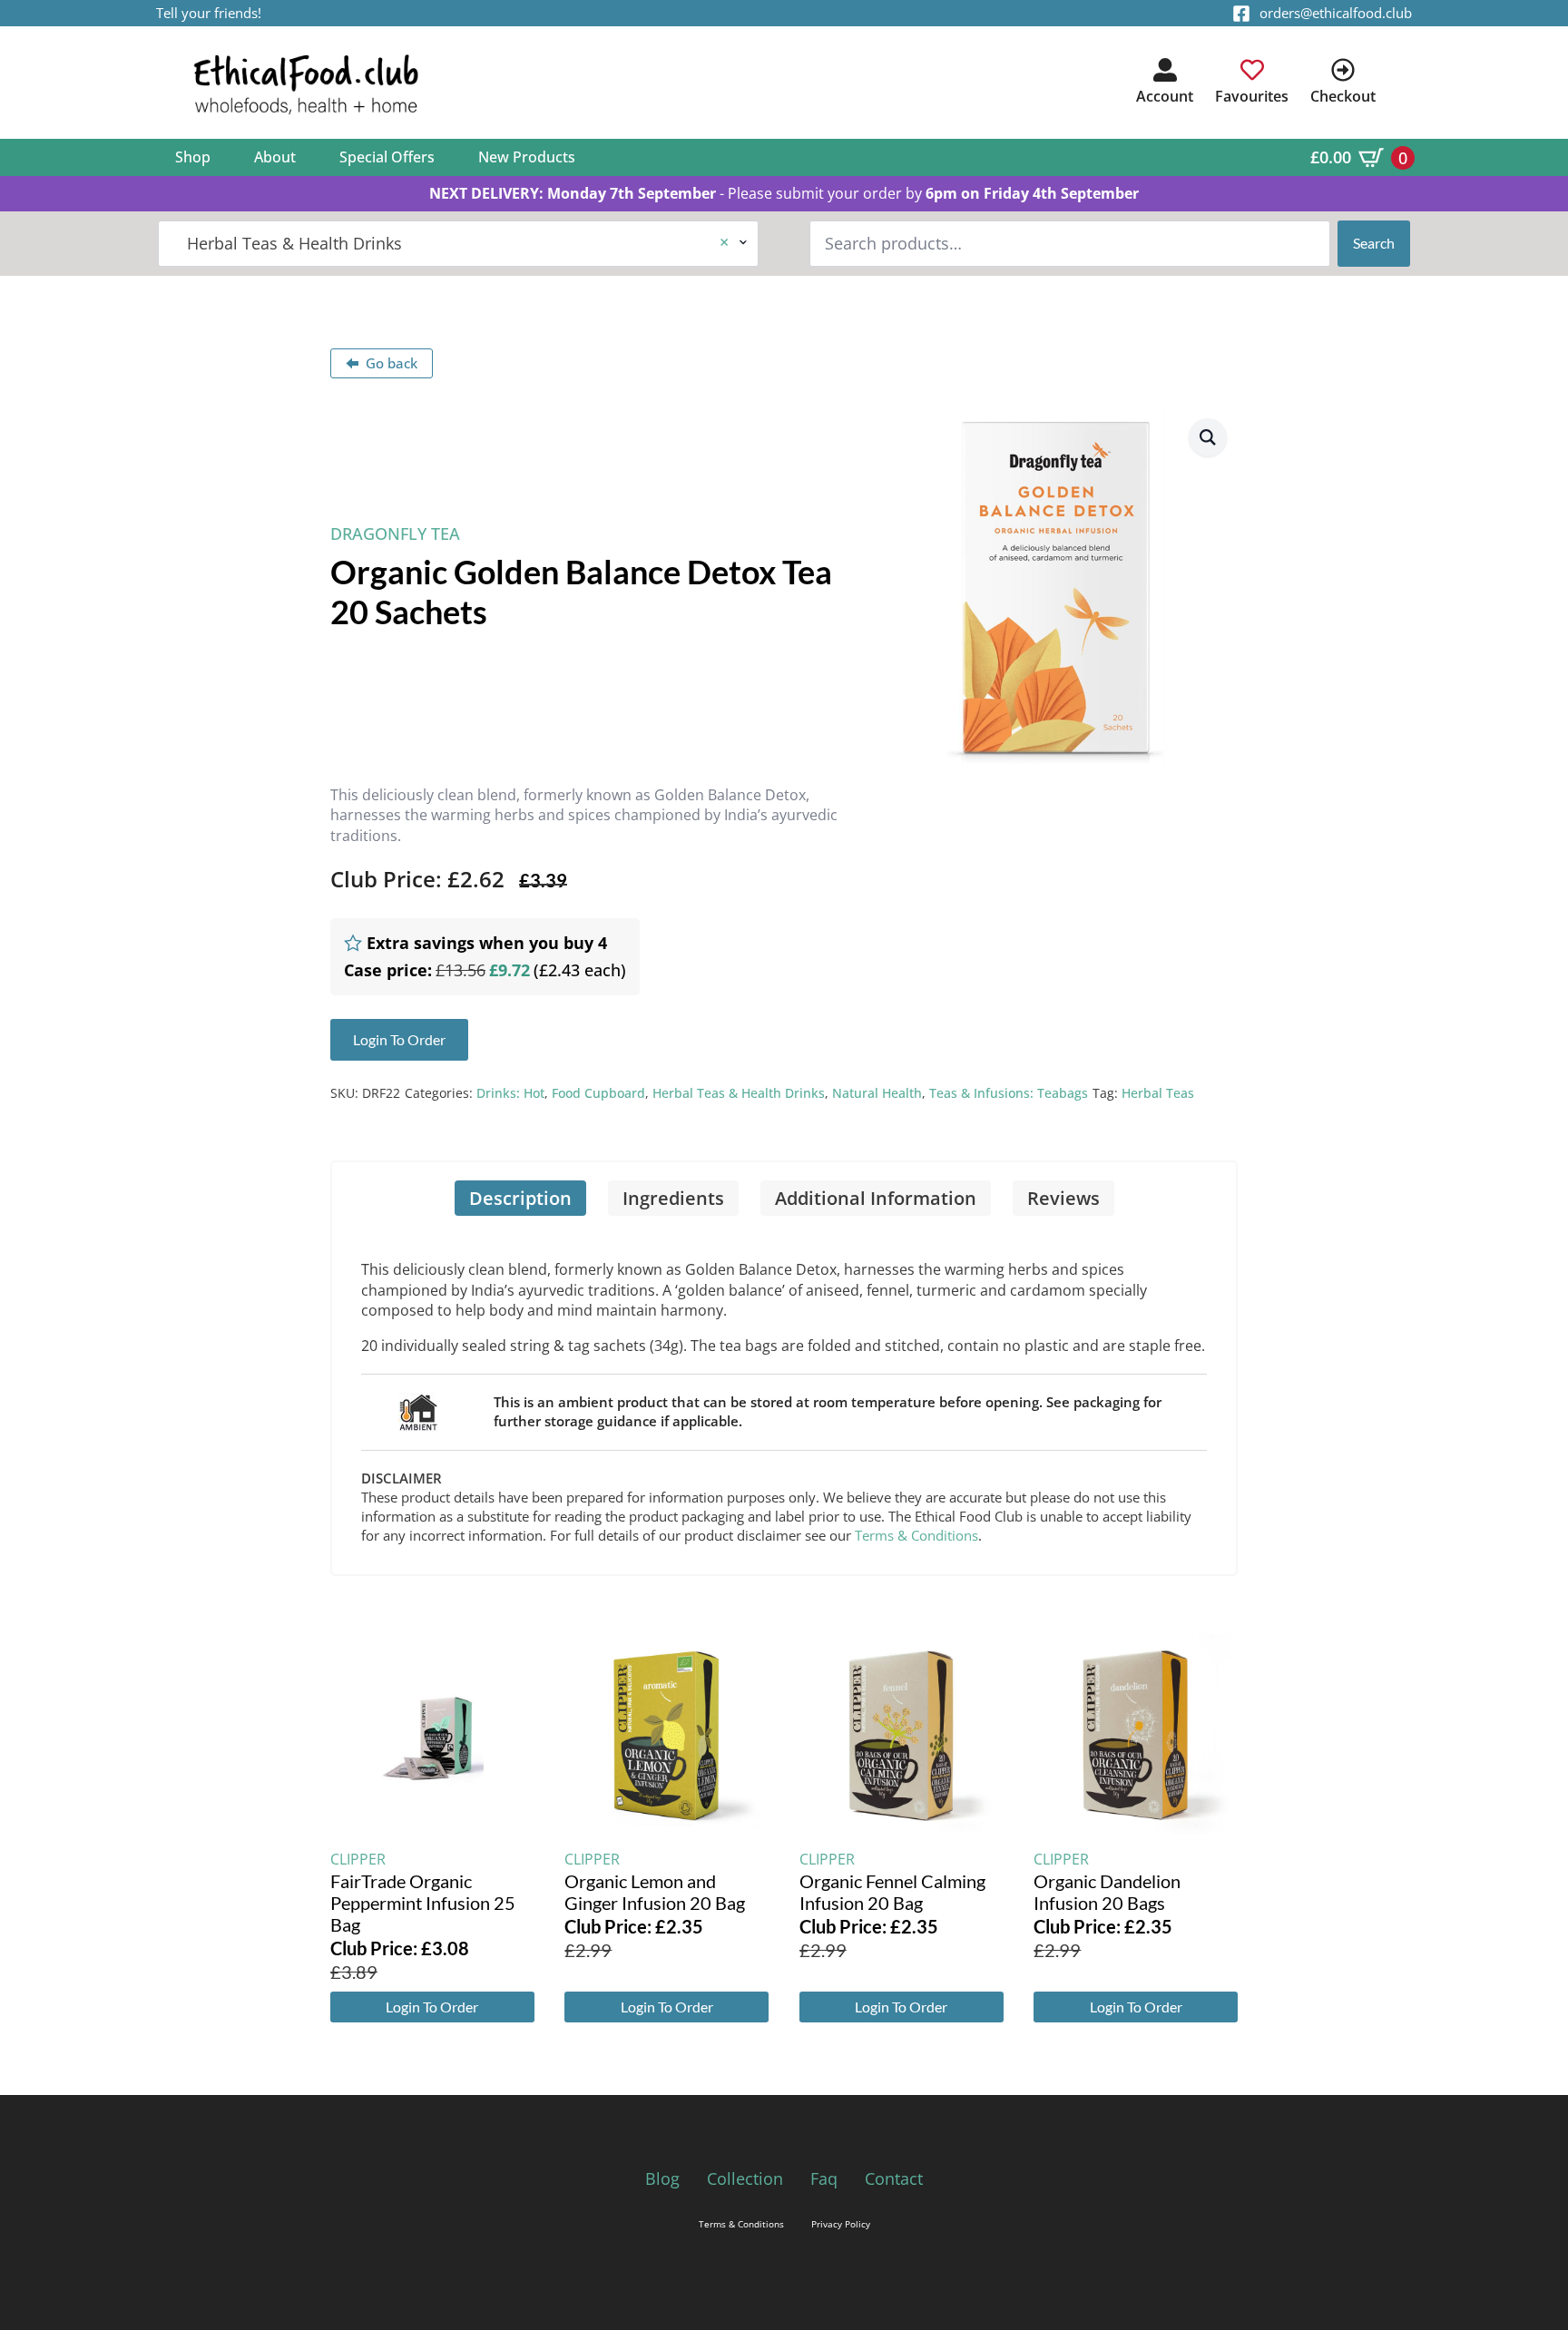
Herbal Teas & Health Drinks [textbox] (451, 243)
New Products (527, 157)
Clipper (358, 1859)
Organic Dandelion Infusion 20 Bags (1107, 1892)
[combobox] (458, 244)
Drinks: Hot (510, 1093)
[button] (1208, 437)
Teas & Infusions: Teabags (1009, 1093)
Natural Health (877, 1093)
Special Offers (387, 157)
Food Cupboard (598, 1093)
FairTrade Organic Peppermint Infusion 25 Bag (423, 1903)
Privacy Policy (841, 2224)
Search (1374, 243)
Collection (745, 2178)
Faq (824, 2178)
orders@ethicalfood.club (1336, 13)
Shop (193, 157)
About (275, 157)
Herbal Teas (1158, 1093)
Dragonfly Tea (395, 534)
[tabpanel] (784, 1395)
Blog (662, 2178)
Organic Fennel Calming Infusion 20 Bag (892, 1892)
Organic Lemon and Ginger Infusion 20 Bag (655, 1892)
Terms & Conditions (916, 1535)
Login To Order (432, 2007)
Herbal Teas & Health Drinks (739, 1093)
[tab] (520, 1198)
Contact (894, 2178)
